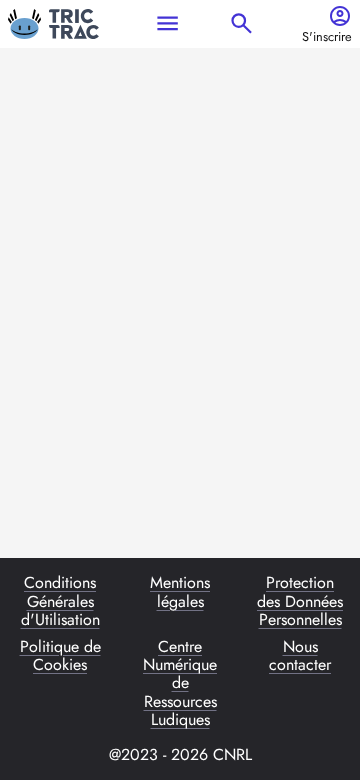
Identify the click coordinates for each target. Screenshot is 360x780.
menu (167, 23)
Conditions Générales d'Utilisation (60, 601)
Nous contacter (300, 657)
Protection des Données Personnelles (300, 601)
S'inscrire (327, 37)
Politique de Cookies (60, 657)
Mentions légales (180, 593)
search (241, 23)
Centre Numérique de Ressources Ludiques (180, 684)
